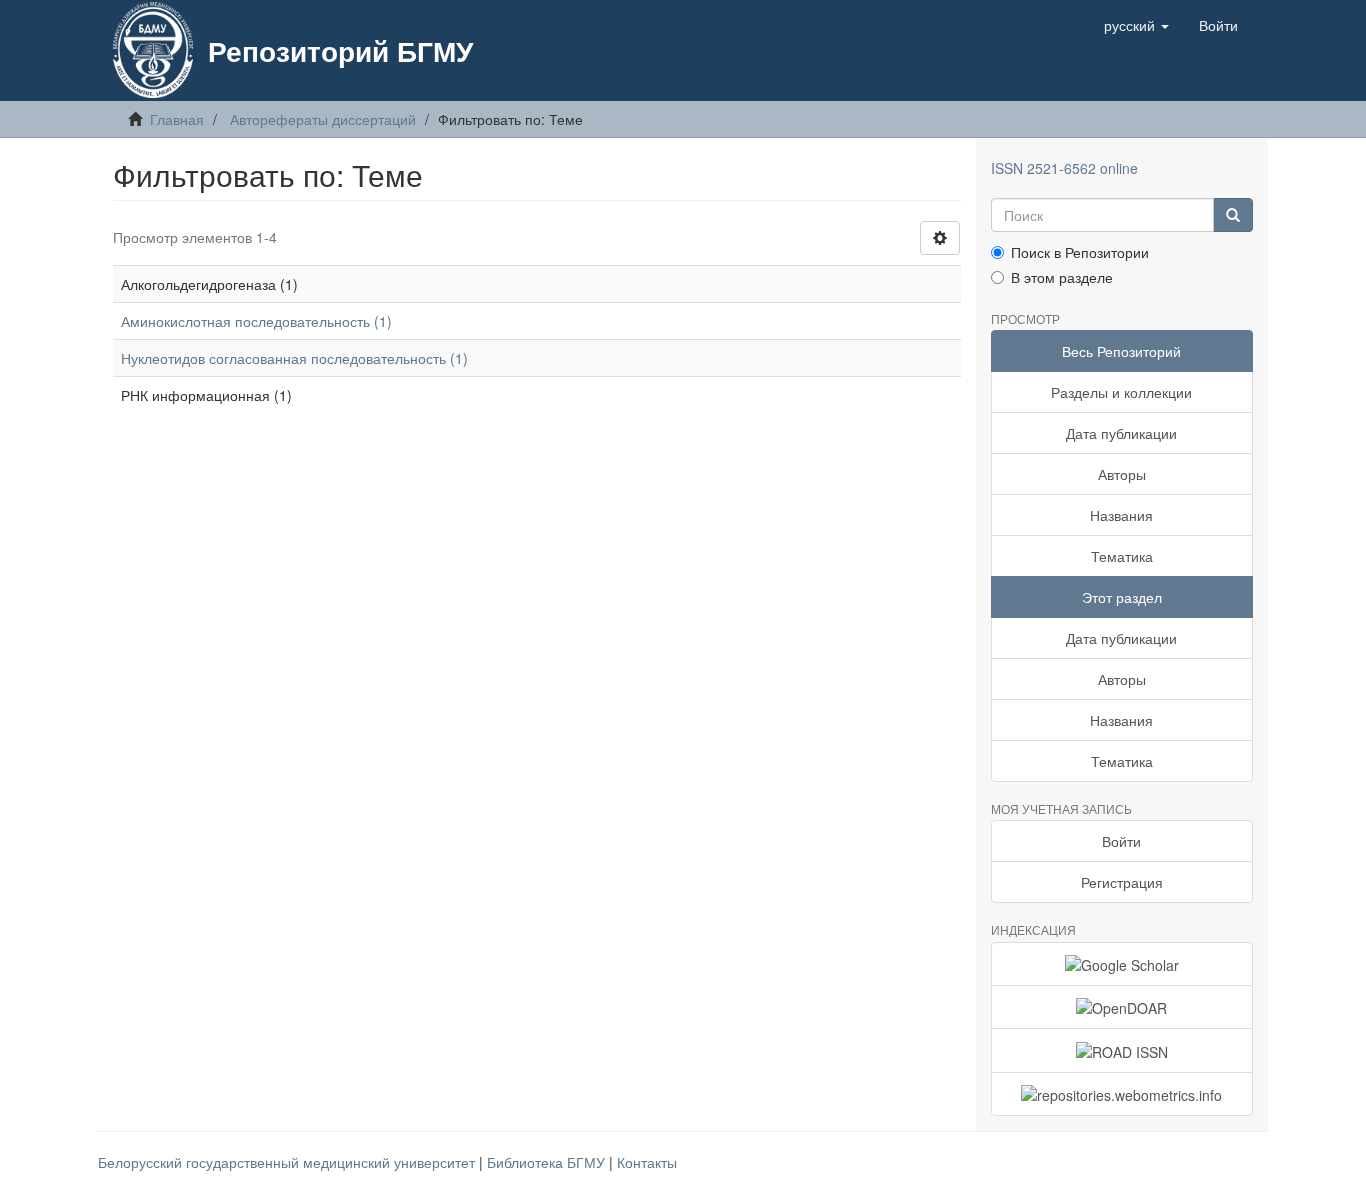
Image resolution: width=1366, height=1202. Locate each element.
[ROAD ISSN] (1122, 1050)
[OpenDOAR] (1122, 1007)
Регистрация (1122, 882)
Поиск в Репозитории (1080, 252)
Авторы (1122, 474)
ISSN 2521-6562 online (1064, 168)
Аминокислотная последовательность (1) (256, 321)
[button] (1136, 25)
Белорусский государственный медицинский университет (288, 1162)
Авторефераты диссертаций (323, 119)
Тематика (1122, 556)
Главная (177, 119)
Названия (1121, 515)
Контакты (647, 1162)
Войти (1121, 841)
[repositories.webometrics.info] (1122, 1094)
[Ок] (1233, 215)
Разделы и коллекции (1121, 392)
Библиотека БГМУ (548, 1162)
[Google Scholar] (1122, 964)
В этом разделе (1062, 277)
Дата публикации (1121, 433)
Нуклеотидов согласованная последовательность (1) (294, 358)
